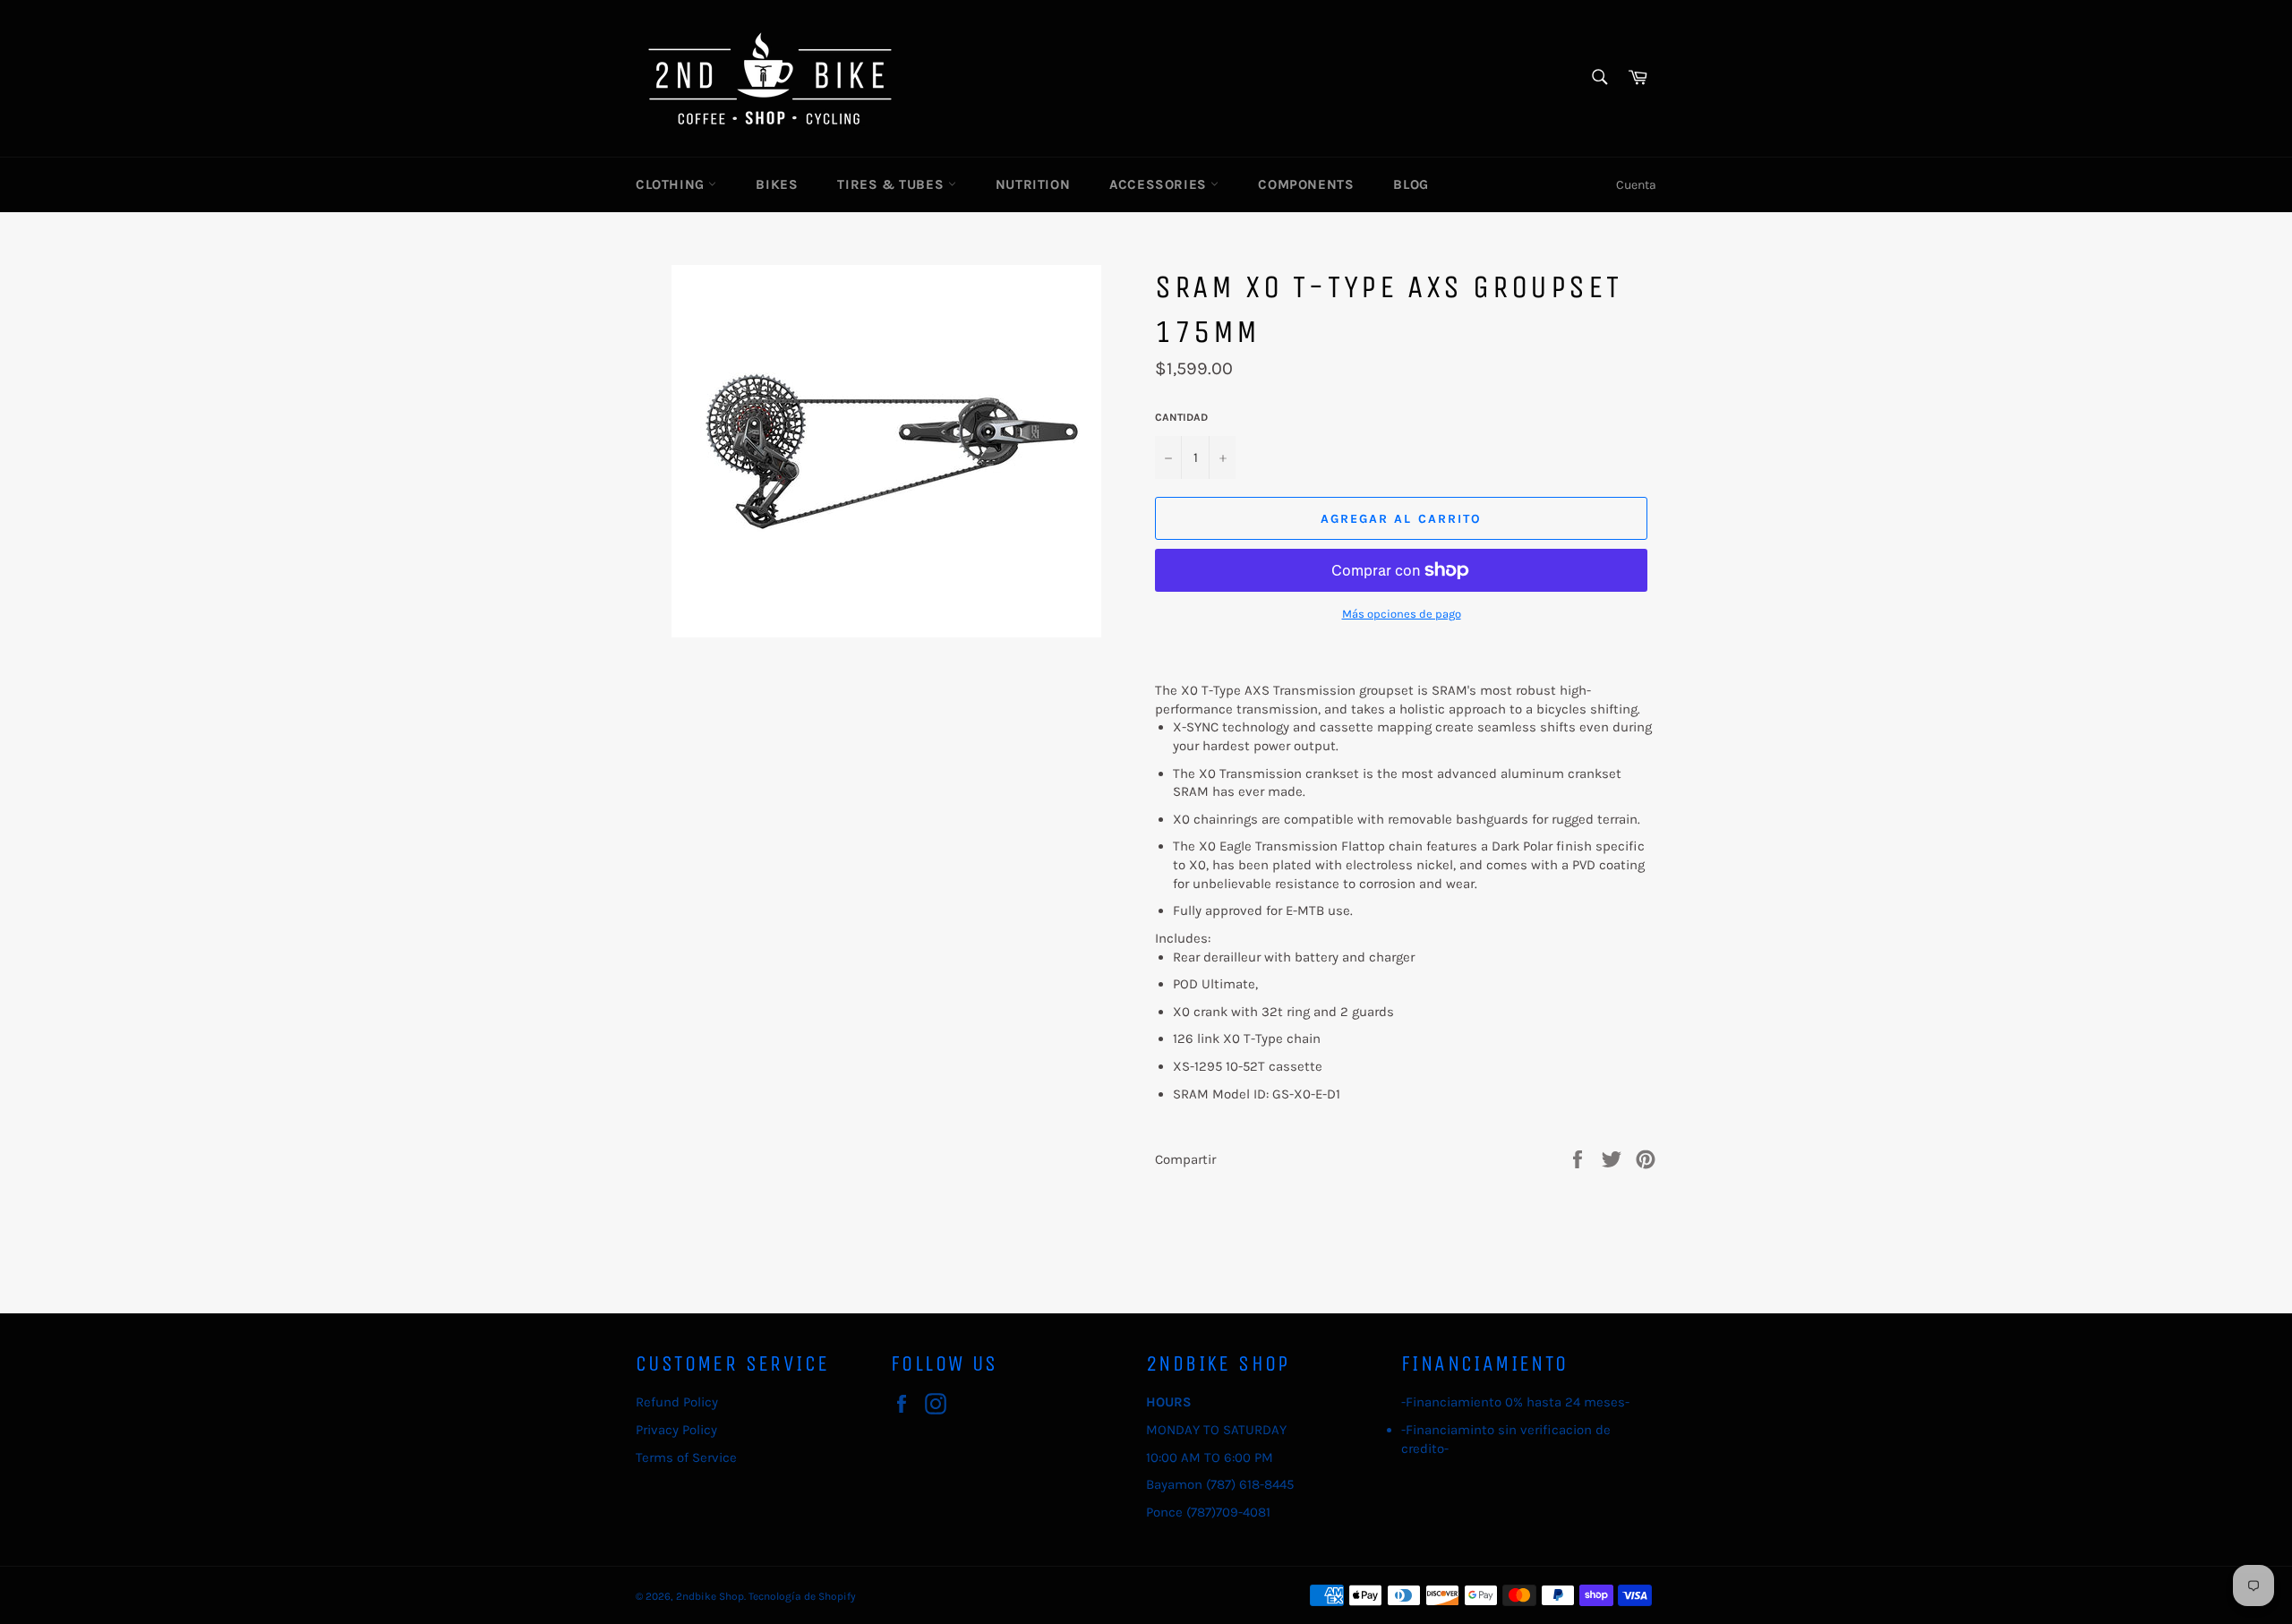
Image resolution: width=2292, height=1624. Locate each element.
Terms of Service (686, 1457)
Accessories (1160, 184)
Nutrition (1033, 184)
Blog (1411, 184)
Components (1306, 184)
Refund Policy (677, 1402)
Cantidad (1181, 417)
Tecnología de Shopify (802, 1596)
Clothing (672, 184)
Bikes (777, 184)
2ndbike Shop (710, 1596)
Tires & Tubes (892, 184)
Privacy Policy (676, 1430)
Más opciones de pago (1402, 614)
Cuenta (1636, 185)
